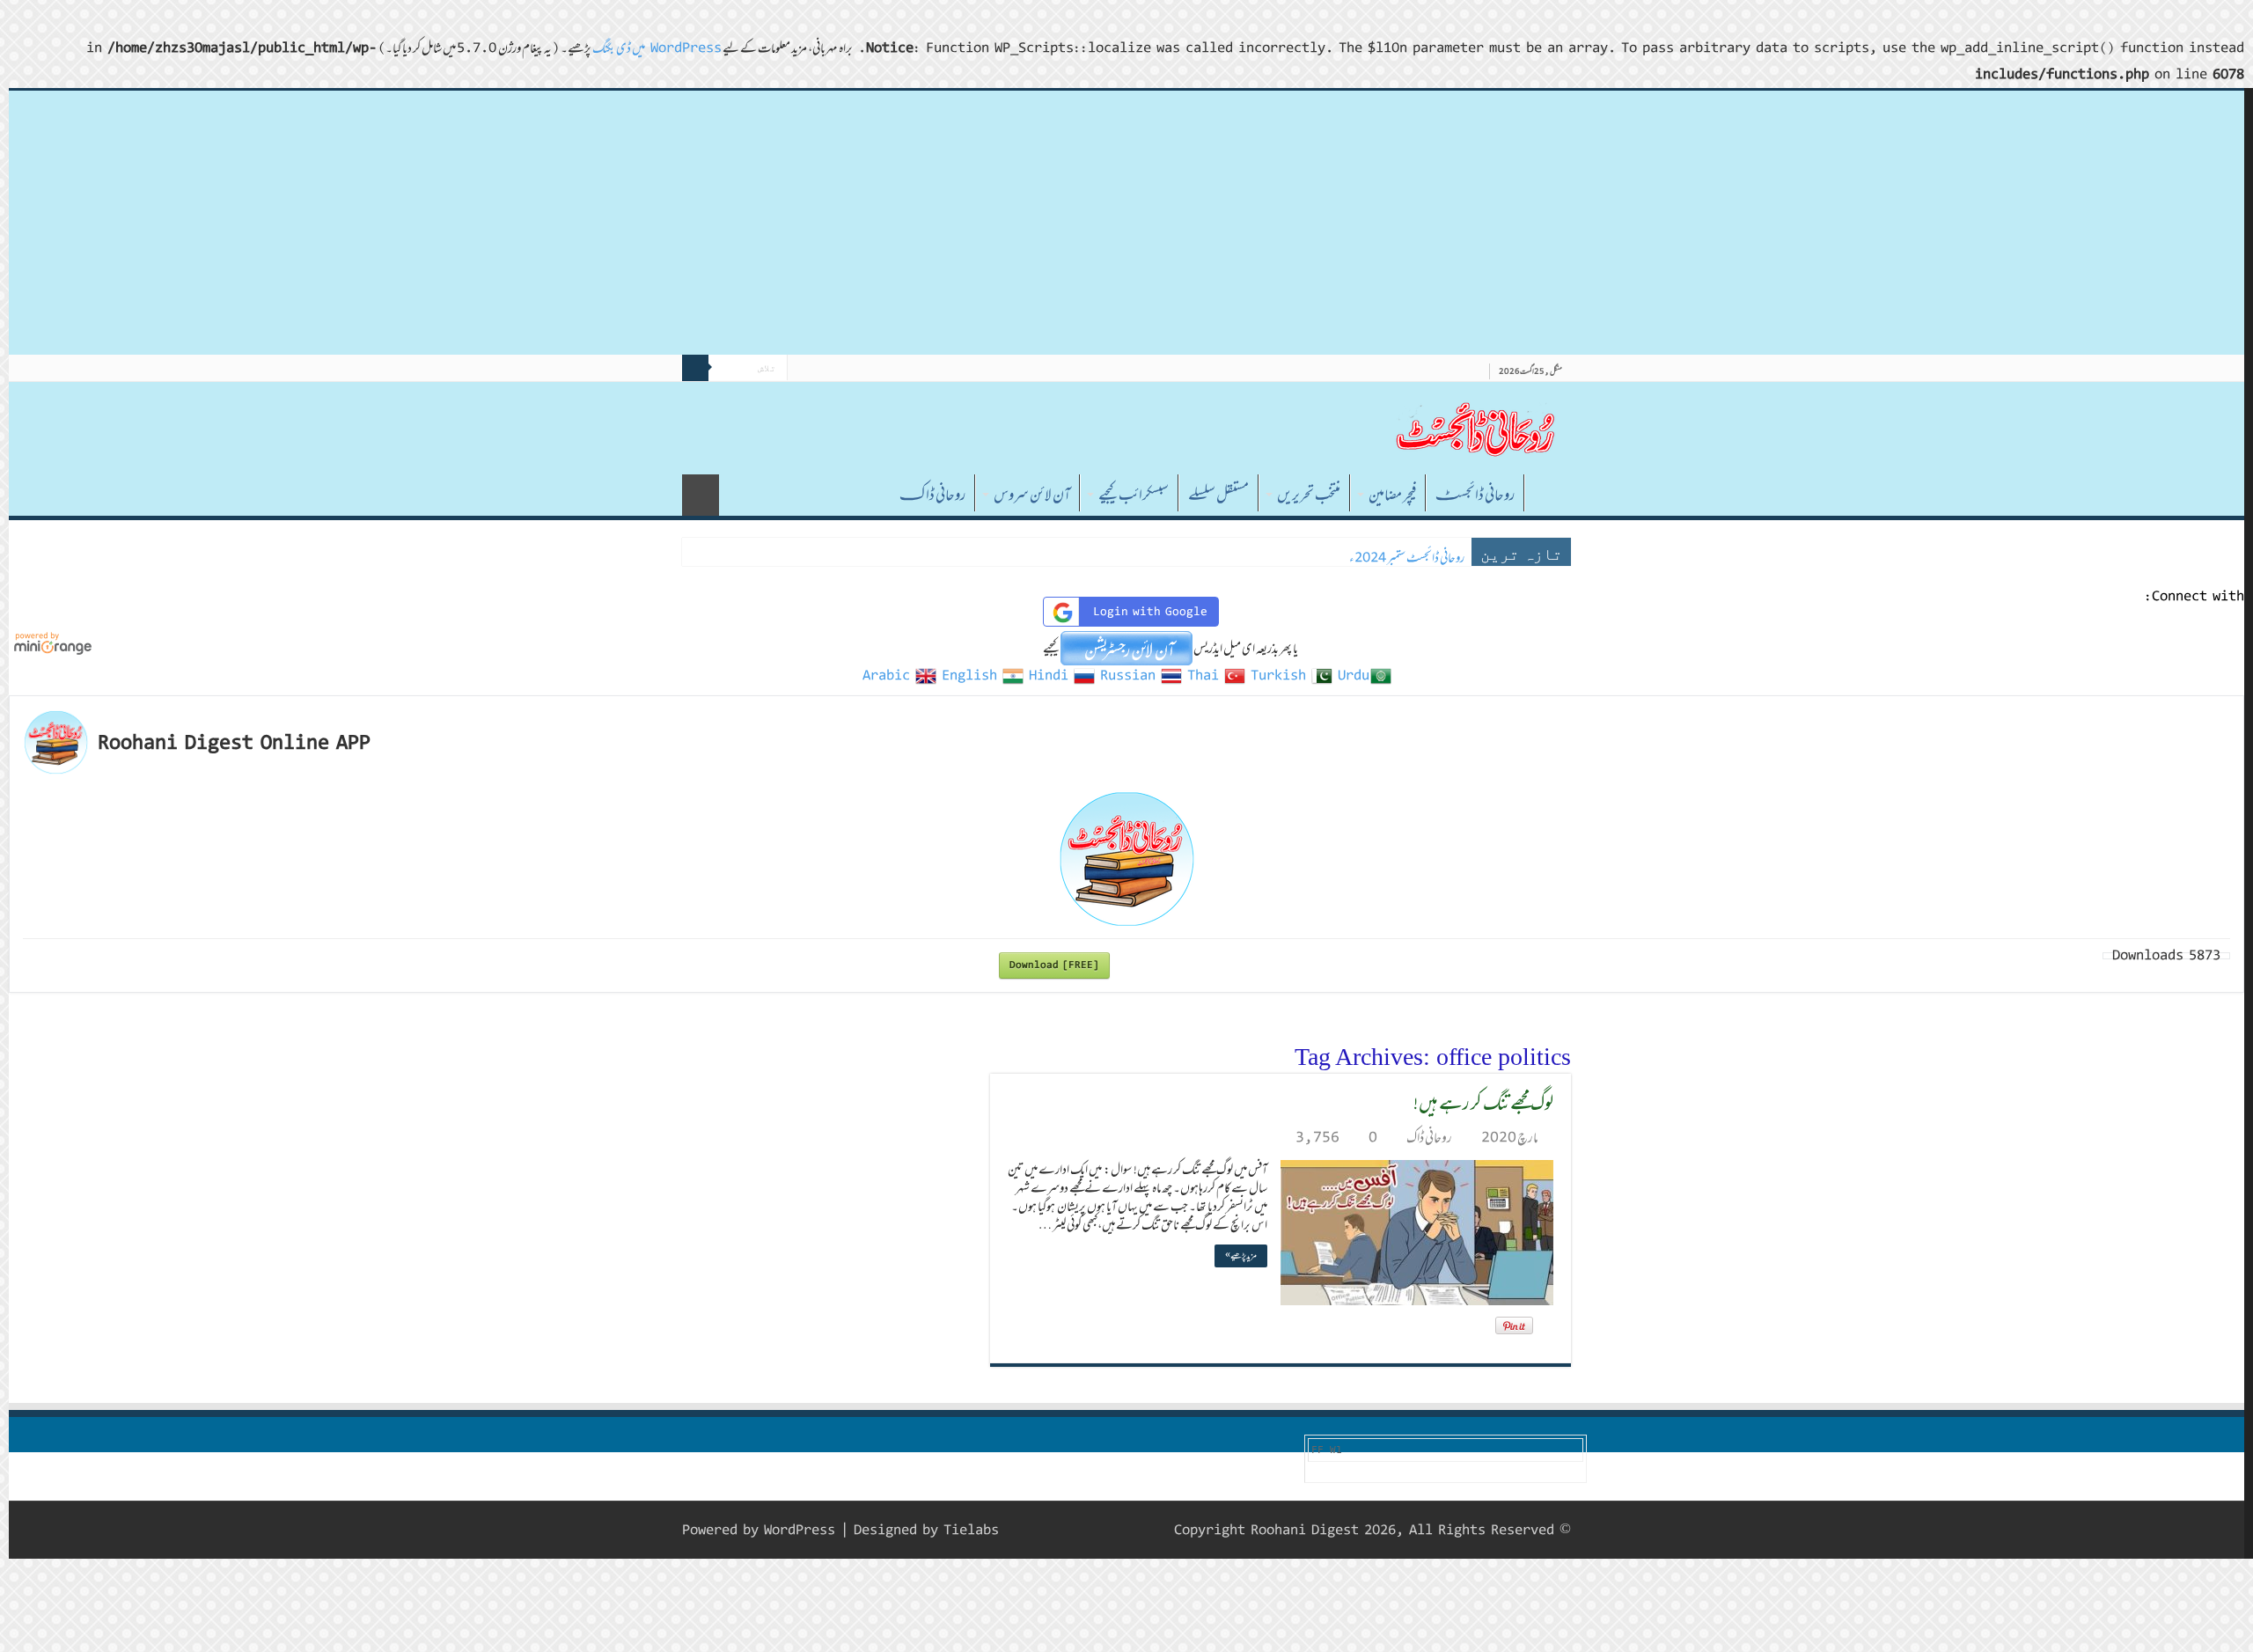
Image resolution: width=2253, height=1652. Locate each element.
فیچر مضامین (1392, 495)
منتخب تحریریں (1309, 495)
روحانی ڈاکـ (932, 495)
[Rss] (1121, 1530)
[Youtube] (1054, 1530)
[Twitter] (1087, 1530)
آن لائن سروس (1032, 495)
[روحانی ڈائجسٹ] (1474, 428)
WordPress (800, 1530)
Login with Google (1150, 612)
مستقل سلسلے (1218, 495)
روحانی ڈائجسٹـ (1475, 495)
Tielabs (971, 1530)
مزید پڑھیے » (1241, 1256)
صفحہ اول (1548, 493)
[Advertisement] (1126, 223)
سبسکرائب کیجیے (1134, 495)
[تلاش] (695, 368)
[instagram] (1020, 1530)
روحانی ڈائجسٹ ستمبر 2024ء (1407, 558)
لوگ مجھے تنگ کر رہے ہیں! (1483, 1102)
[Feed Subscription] (995, 1054)
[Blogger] (1037, 1530)
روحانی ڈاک (1429, 1137)
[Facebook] (1104, 1530)
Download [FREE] (1054, 965)
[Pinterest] (1071, 1530)
